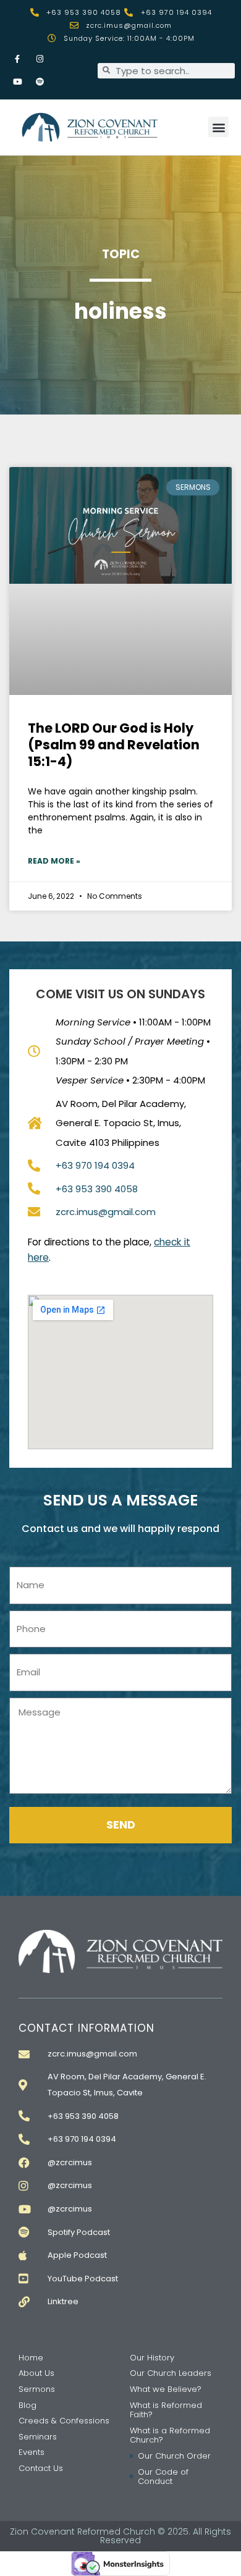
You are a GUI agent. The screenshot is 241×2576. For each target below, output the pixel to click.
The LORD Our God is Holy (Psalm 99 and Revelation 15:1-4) (114, 745)
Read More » (54, 861)
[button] (218, 127)
